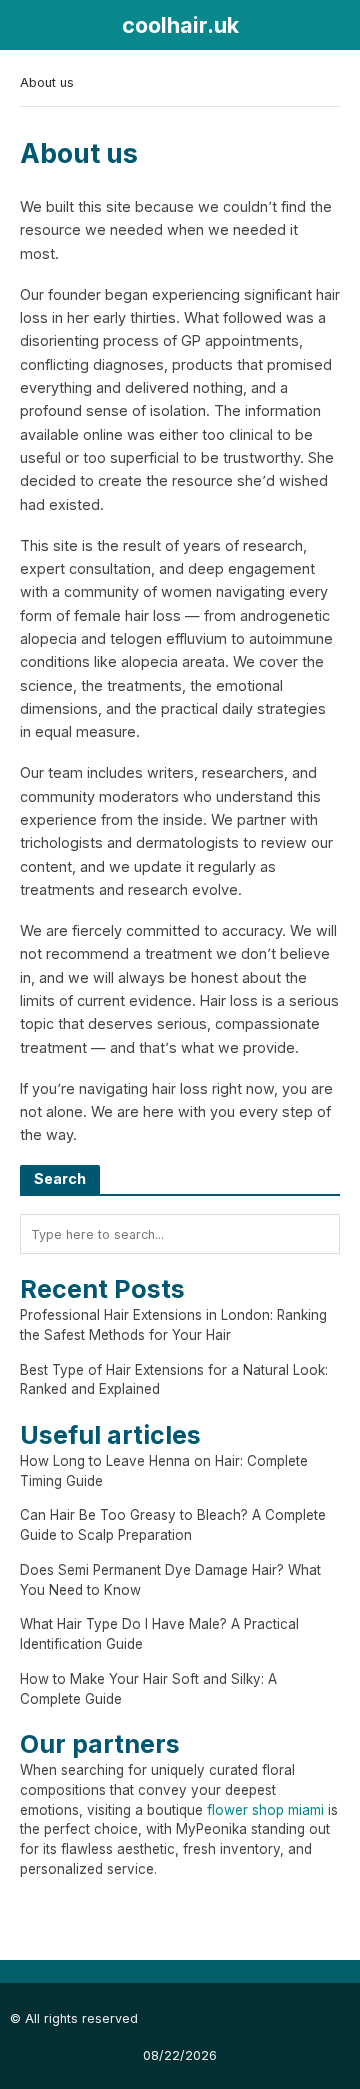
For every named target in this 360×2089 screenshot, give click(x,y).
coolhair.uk (180, 25)
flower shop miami (265, 1810)
